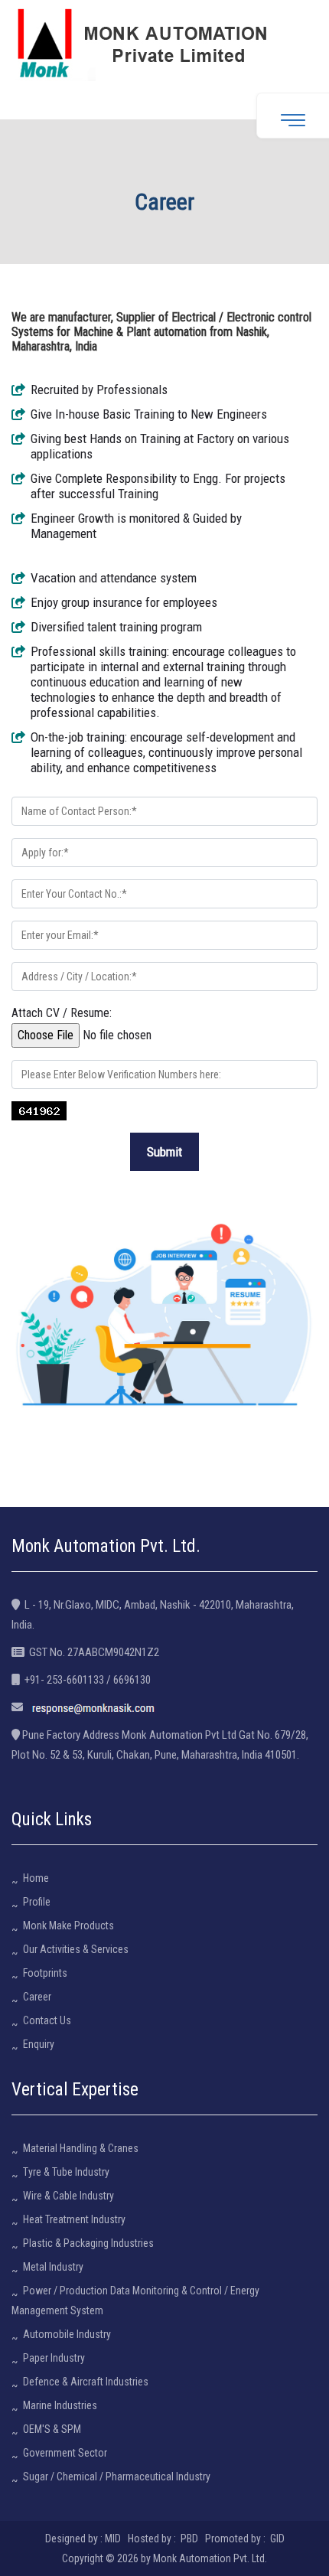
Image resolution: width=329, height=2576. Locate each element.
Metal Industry (53, 2267)
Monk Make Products (68, 1925)
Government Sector (65, 2453)
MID (113, 2539)
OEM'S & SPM (52, 2429)
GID (276, 2539)
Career (37, 1997)
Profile (37, 1902)
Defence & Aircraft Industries (86, 2382)
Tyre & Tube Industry (66, 2172)
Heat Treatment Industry (74, 2219)
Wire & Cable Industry (68, 2196)
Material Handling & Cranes (81, 2148)
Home (36, 1878)
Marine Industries (60, 2405)
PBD (189, 2539)
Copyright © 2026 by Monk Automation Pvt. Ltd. (164, 2558)
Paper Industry (54, 2358)
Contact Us (47, 2020)
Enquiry (39, 2044)
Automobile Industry (67, 2334)
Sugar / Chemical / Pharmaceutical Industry (117, 2477)
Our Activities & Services (76, 1949)
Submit (164, 1152)
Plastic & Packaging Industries (88, 2243)
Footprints (45, 1973)
